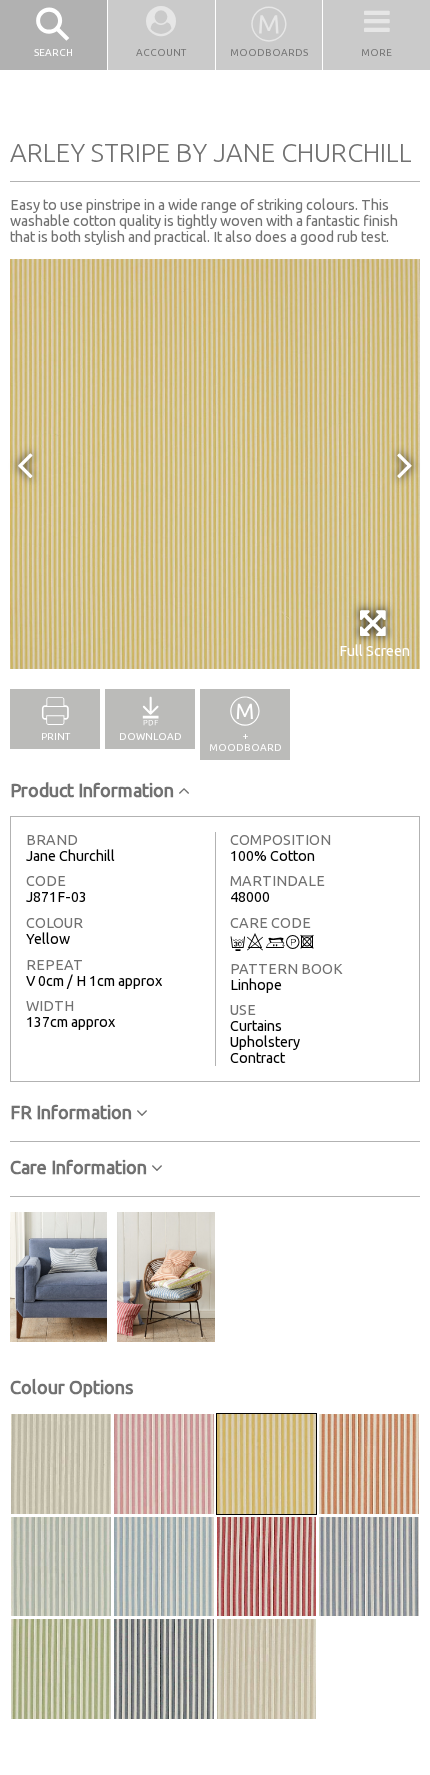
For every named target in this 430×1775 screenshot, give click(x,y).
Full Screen (374, 651)
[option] (215, 464)
